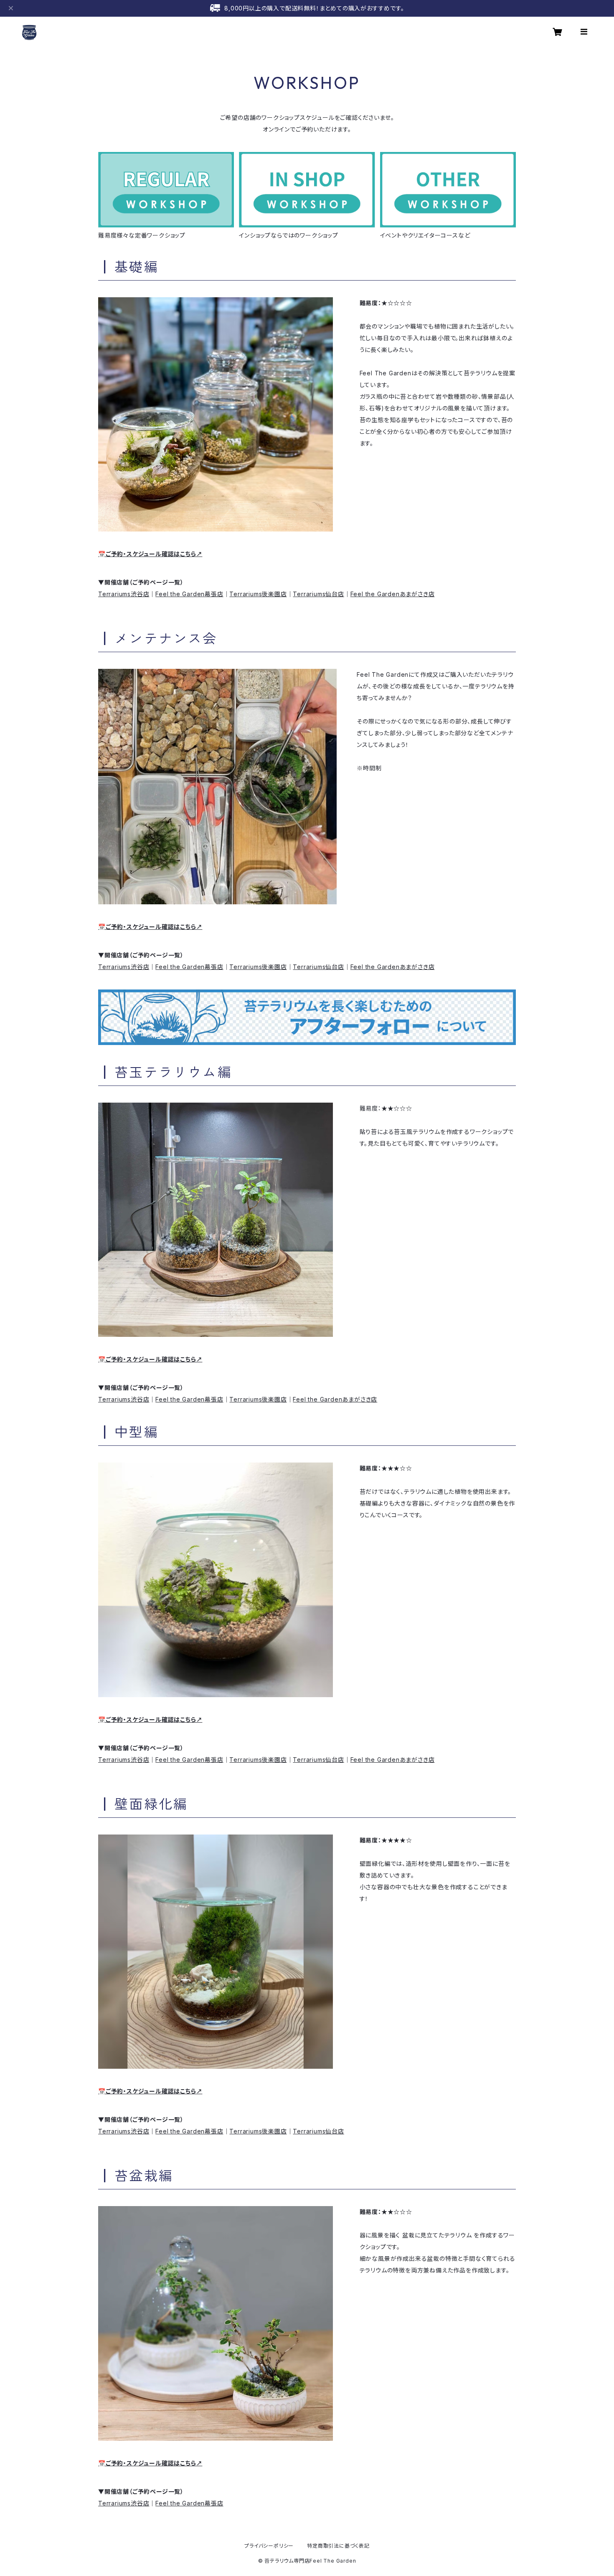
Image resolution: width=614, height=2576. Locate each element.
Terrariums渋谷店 (124, 594)
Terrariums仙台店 (318, 594)
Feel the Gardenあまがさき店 (393, 594)
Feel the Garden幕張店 (189, 594)
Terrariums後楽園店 (258, 594)
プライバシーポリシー (269, 2546)
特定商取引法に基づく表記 (338, 2546)
